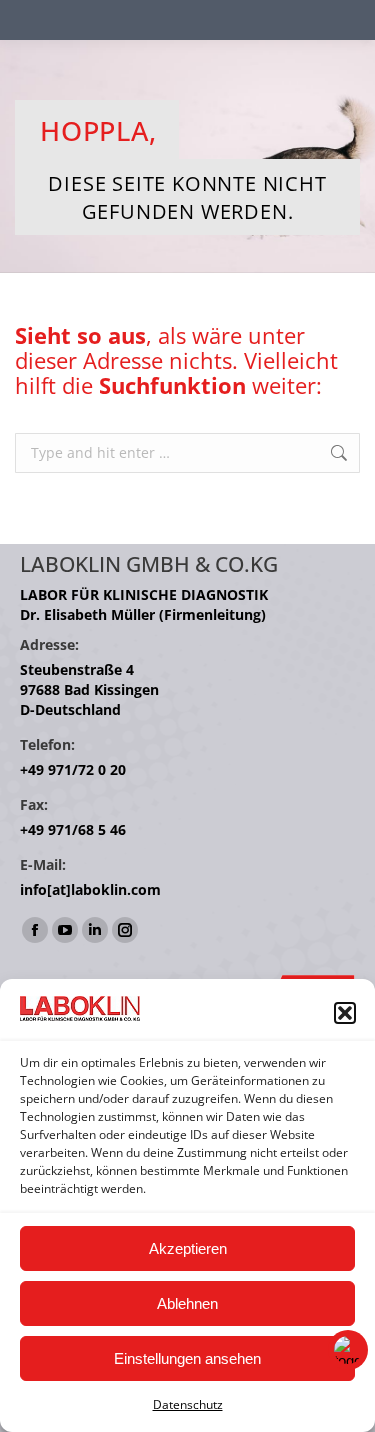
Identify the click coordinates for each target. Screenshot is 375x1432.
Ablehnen (187, 1303)
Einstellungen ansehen (187, 1358)
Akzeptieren (188, 1248)
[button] (345, 1013)
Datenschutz (188, 1404)
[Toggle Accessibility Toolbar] (348, 1350)
